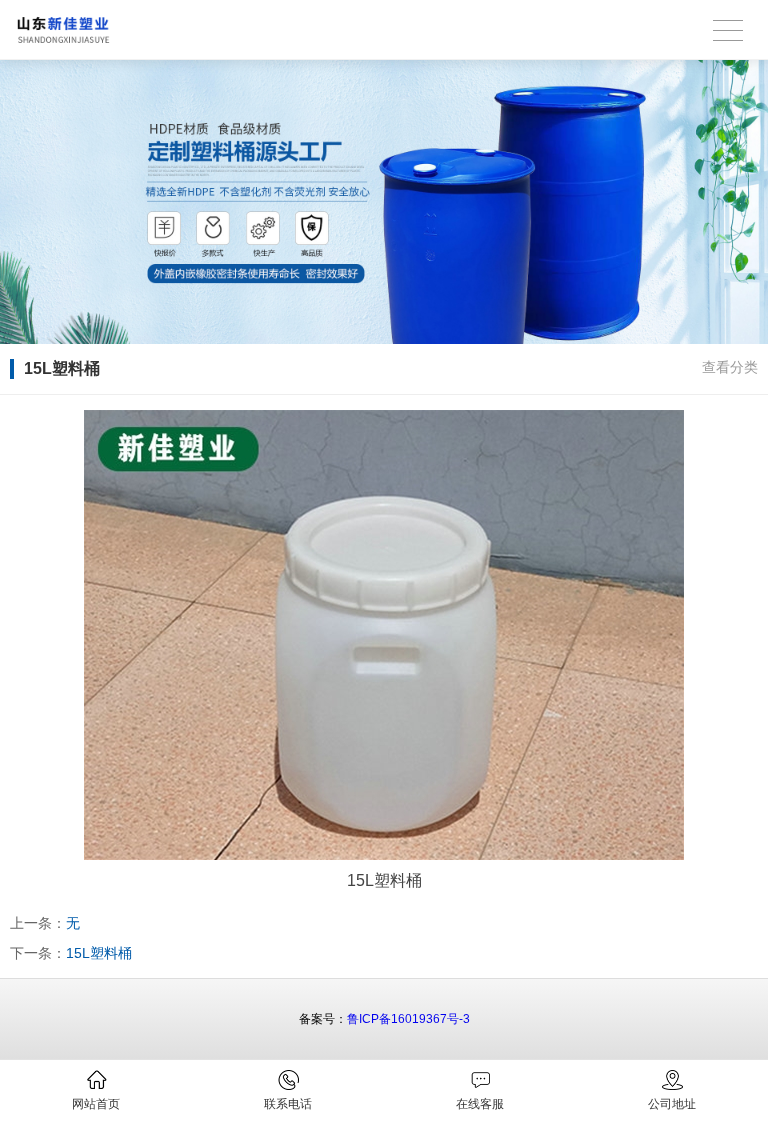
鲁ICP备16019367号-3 (408, 1019)
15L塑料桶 (99, 953)
